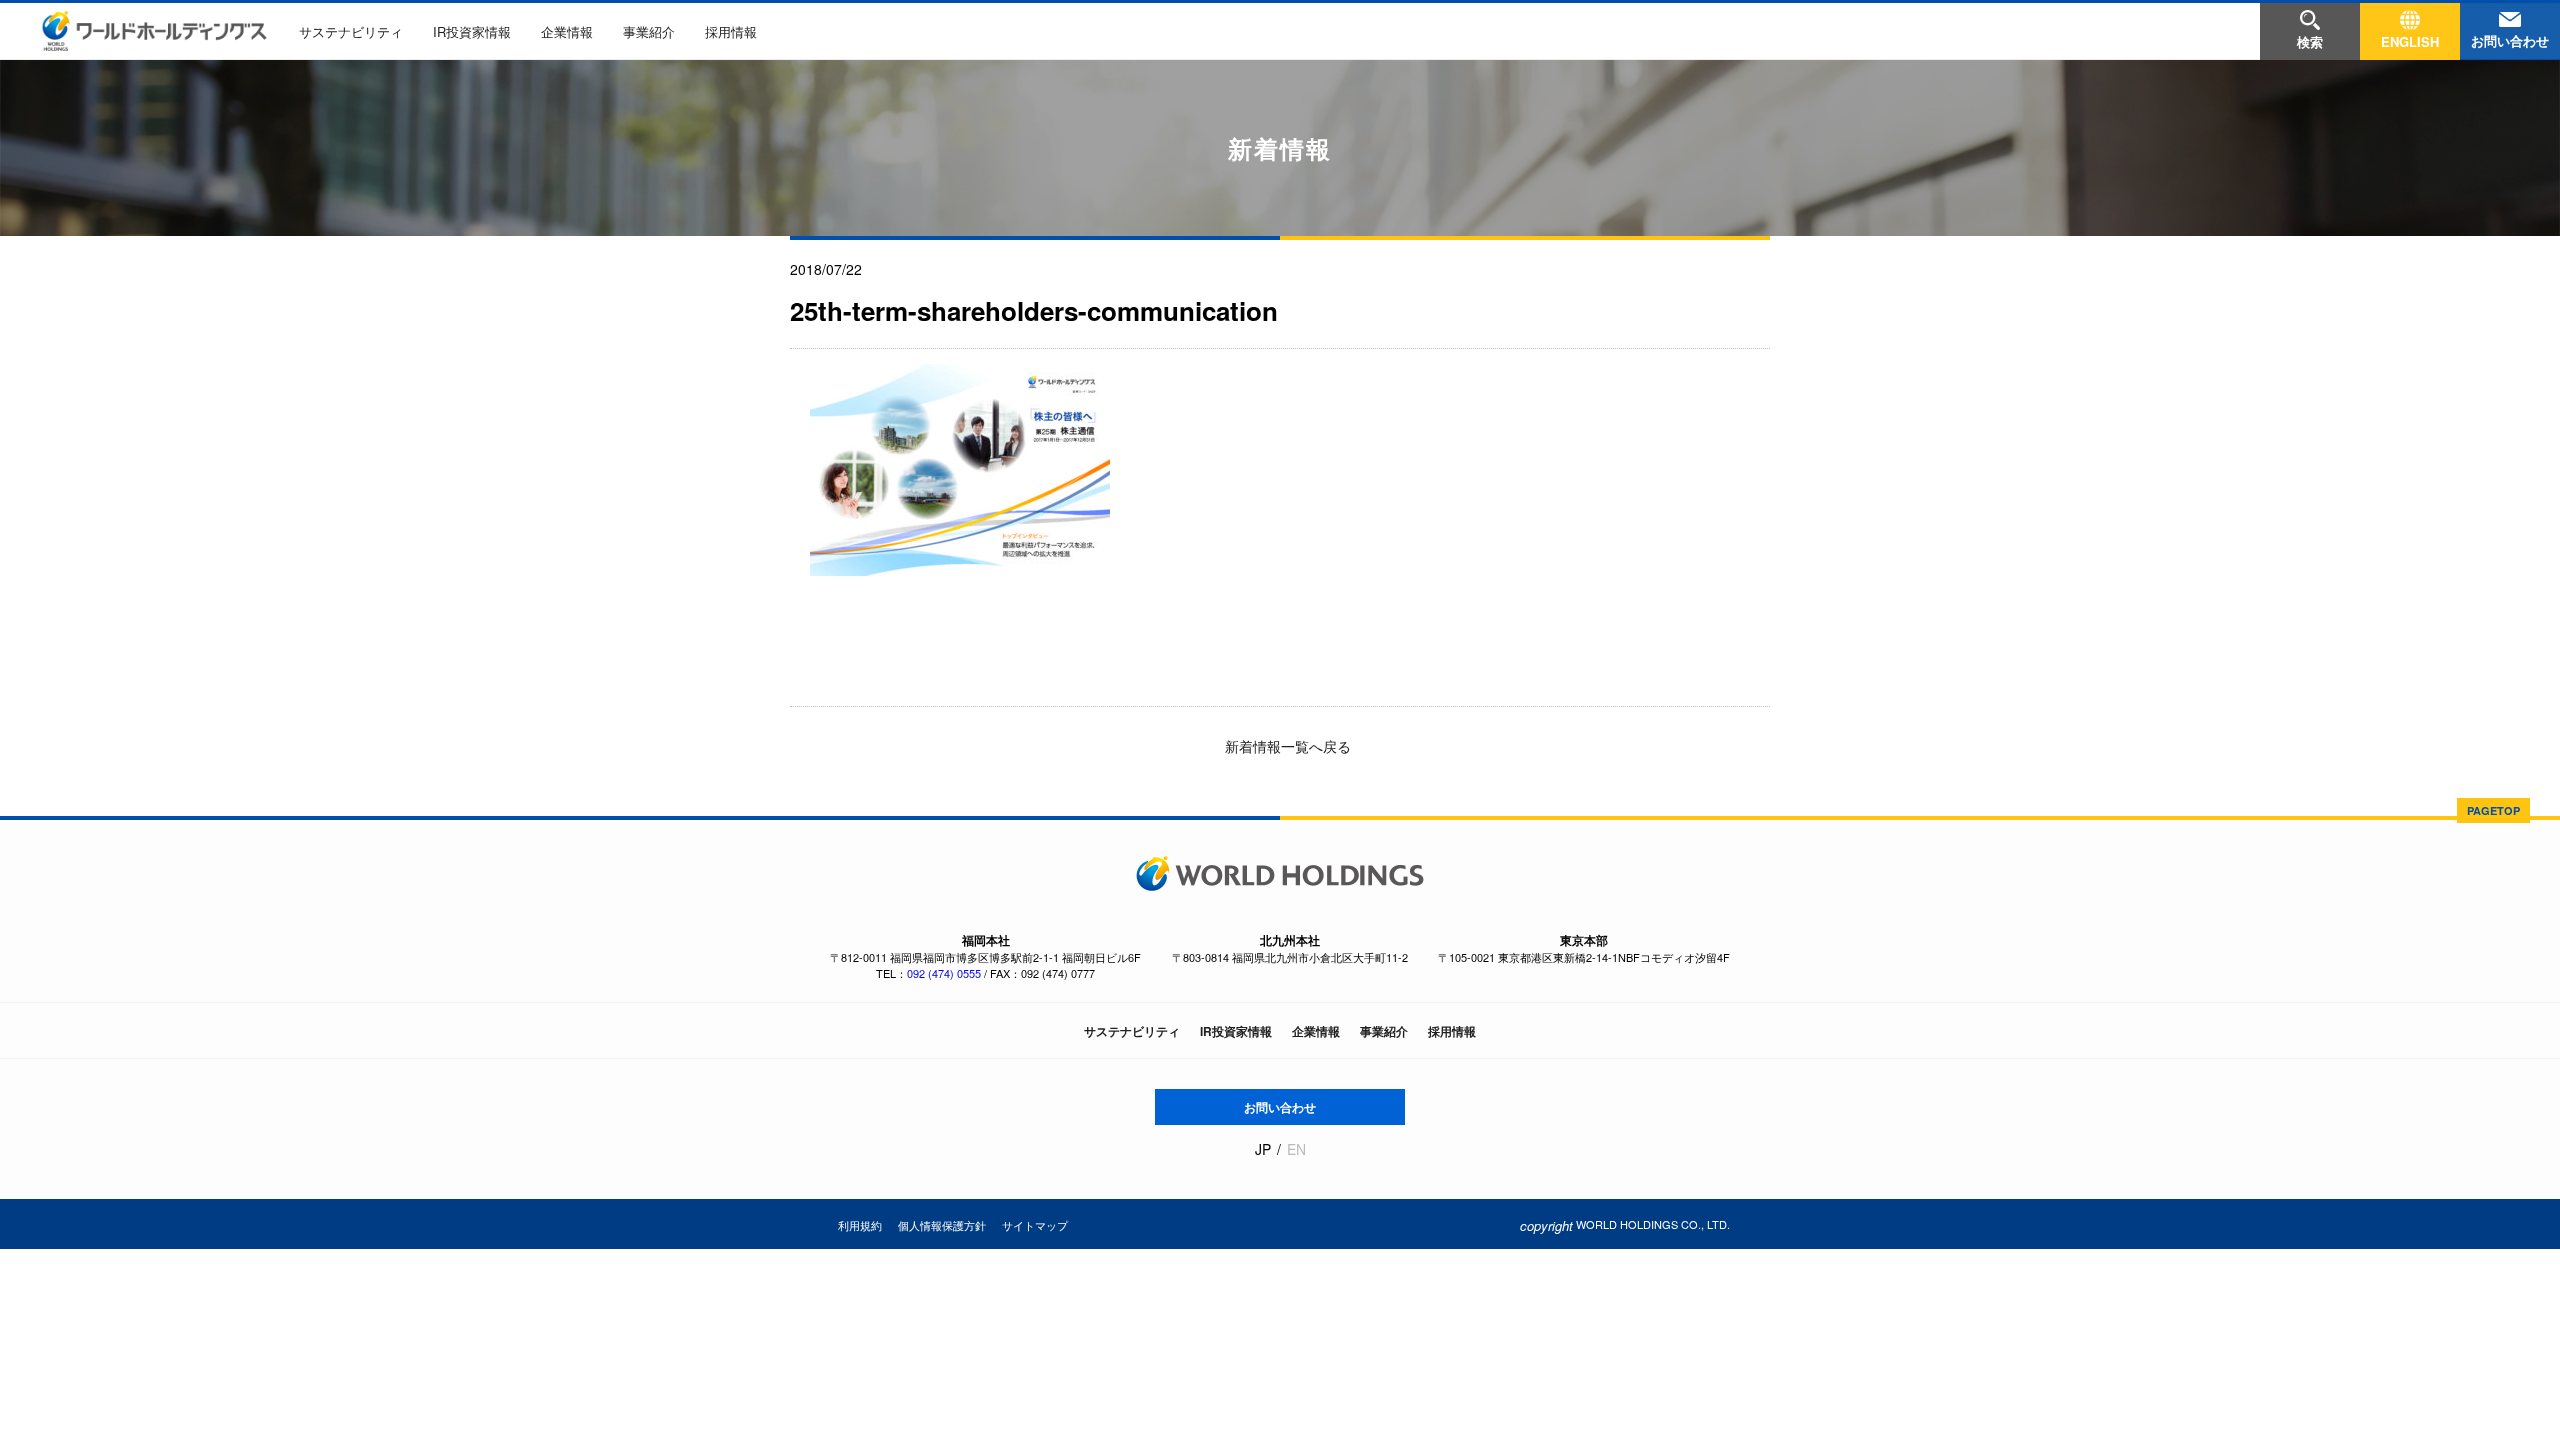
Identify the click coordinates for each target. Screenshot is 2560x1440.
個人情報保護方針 (942, 1225)
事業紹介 (649, 31)
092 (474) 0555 (944, 973)
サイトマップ (1035, 1225)
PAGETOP (2493, 810)
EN (1296, 1149)
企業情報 (567, 31)
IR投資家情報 (472, 31)
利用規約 (860, 1225)
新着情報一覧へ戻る (1286, 746)
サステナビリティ (351, 31)
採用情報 (731, 31)
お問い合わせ (1280, 1107)
